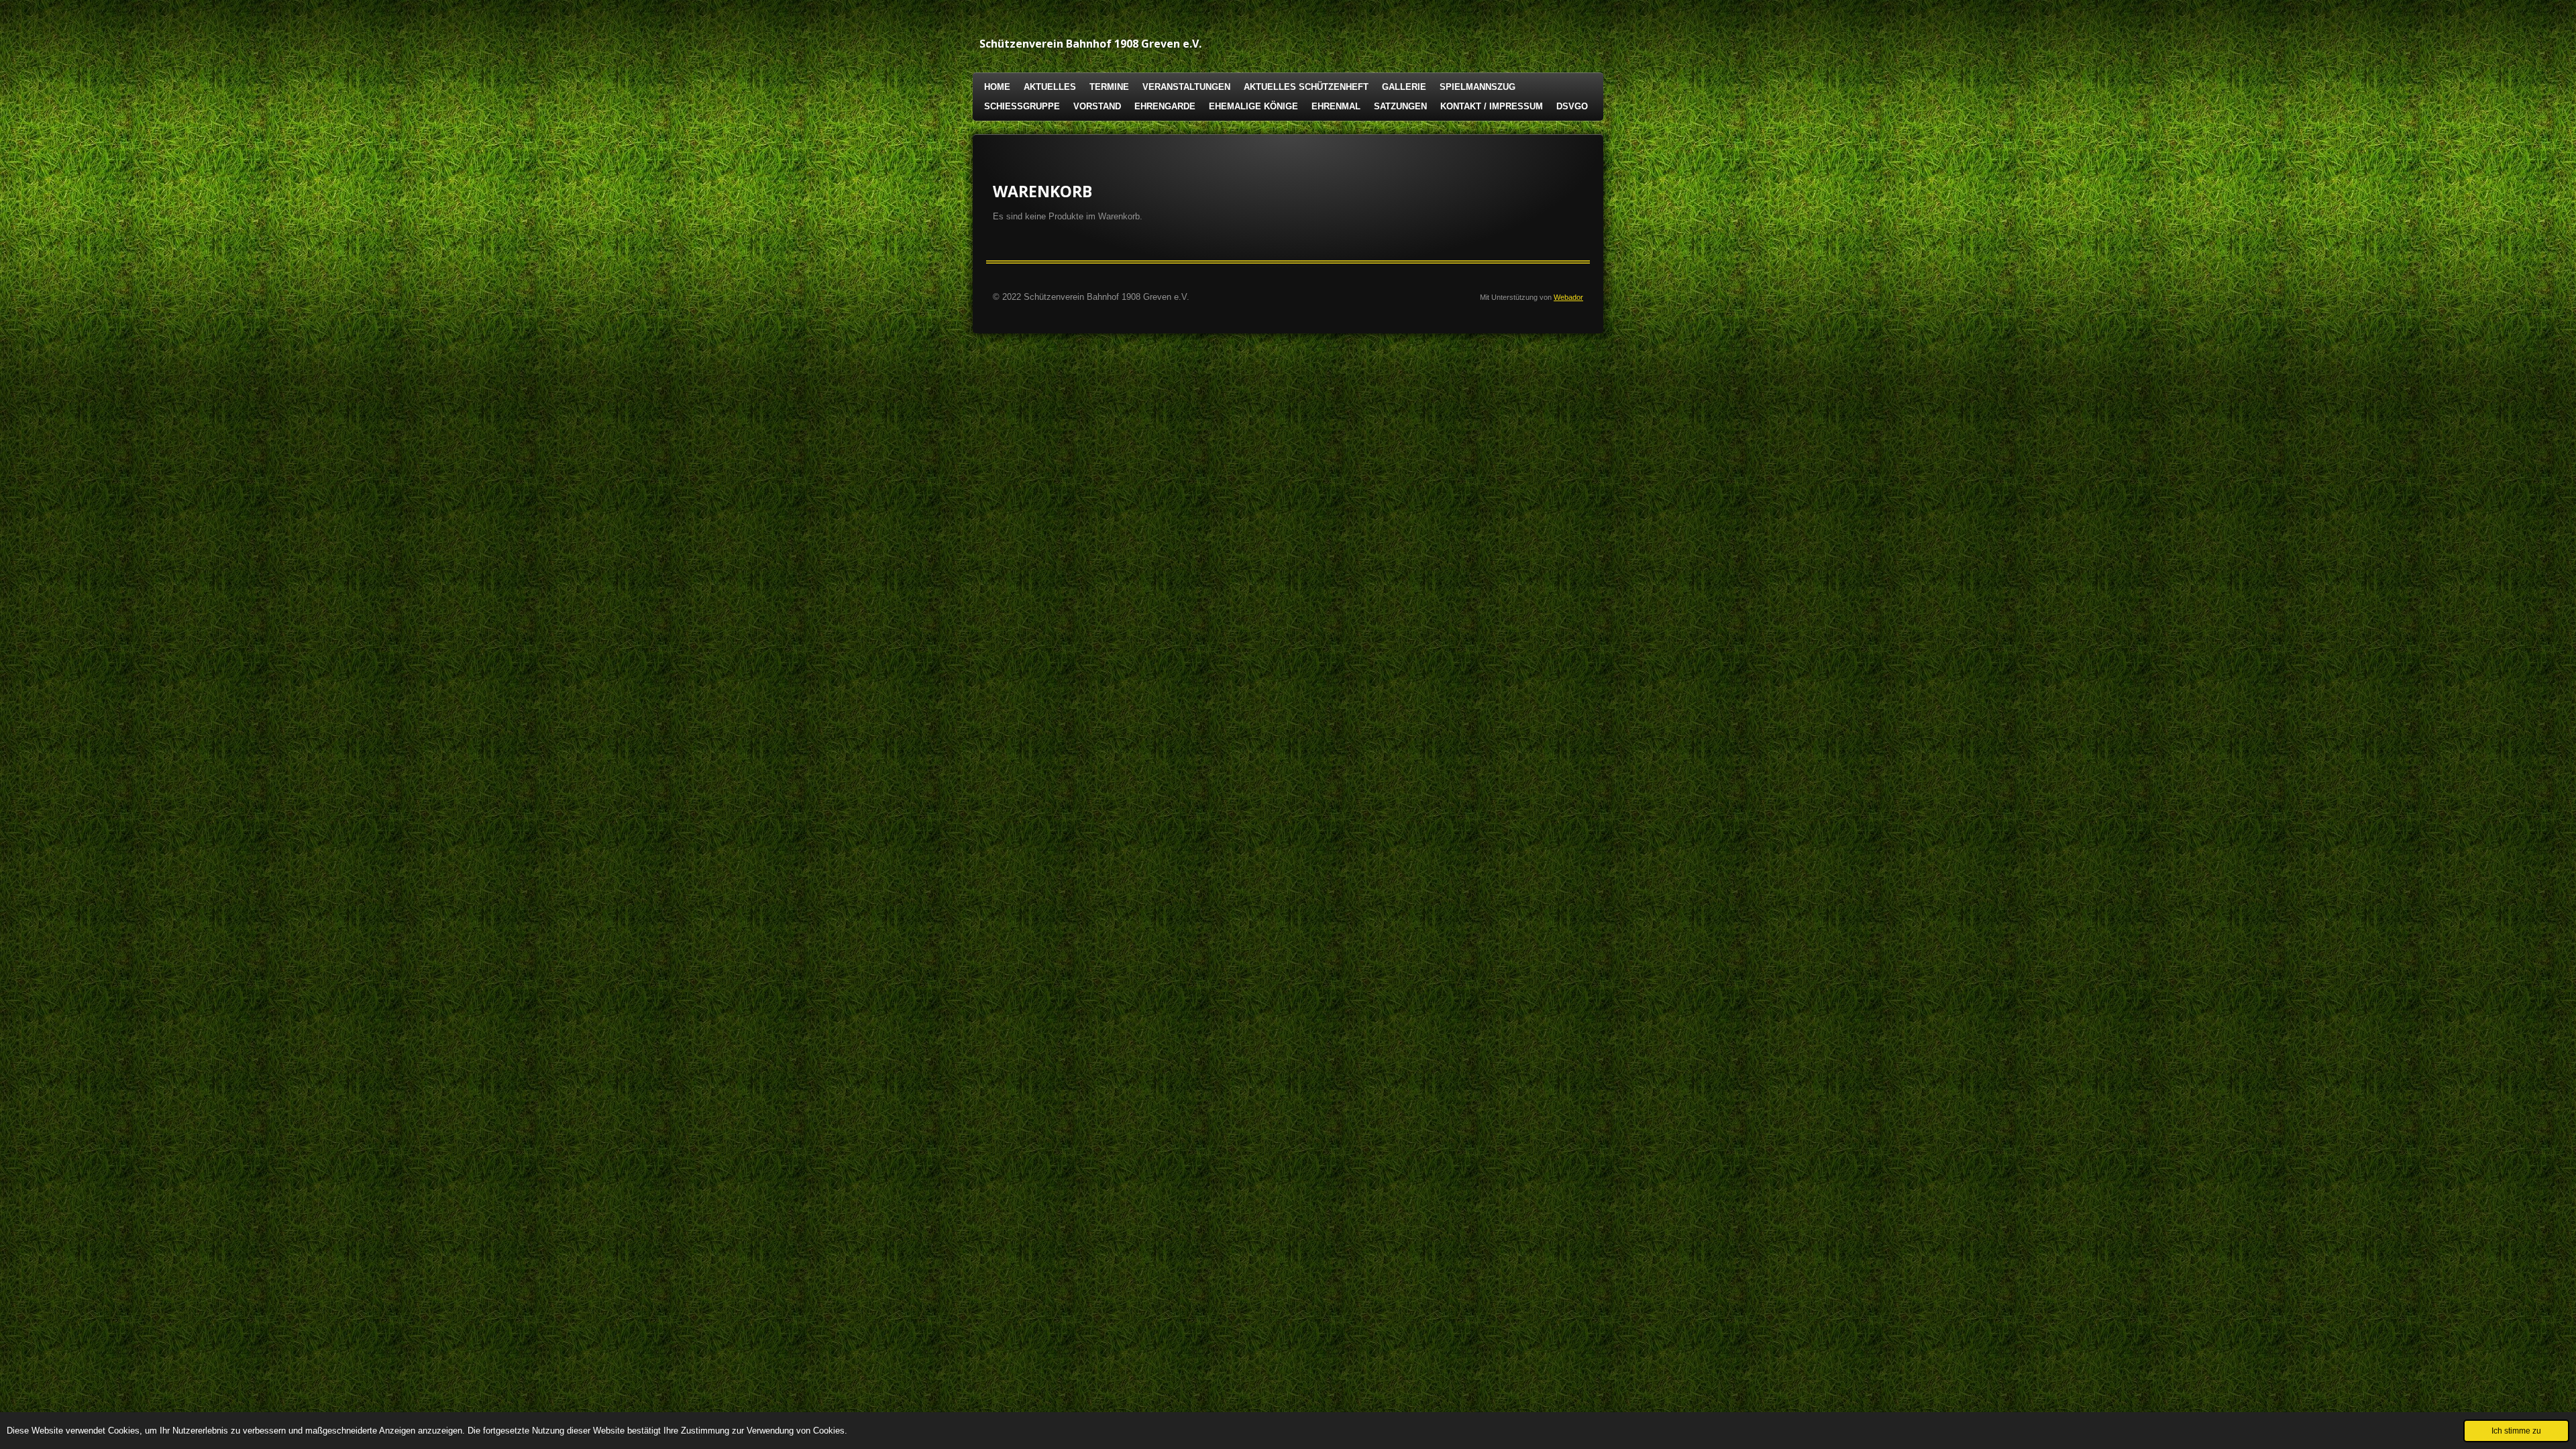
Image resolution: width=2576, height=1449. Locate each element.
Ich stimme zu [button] (2516, 1431)
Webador (1568, 297)
